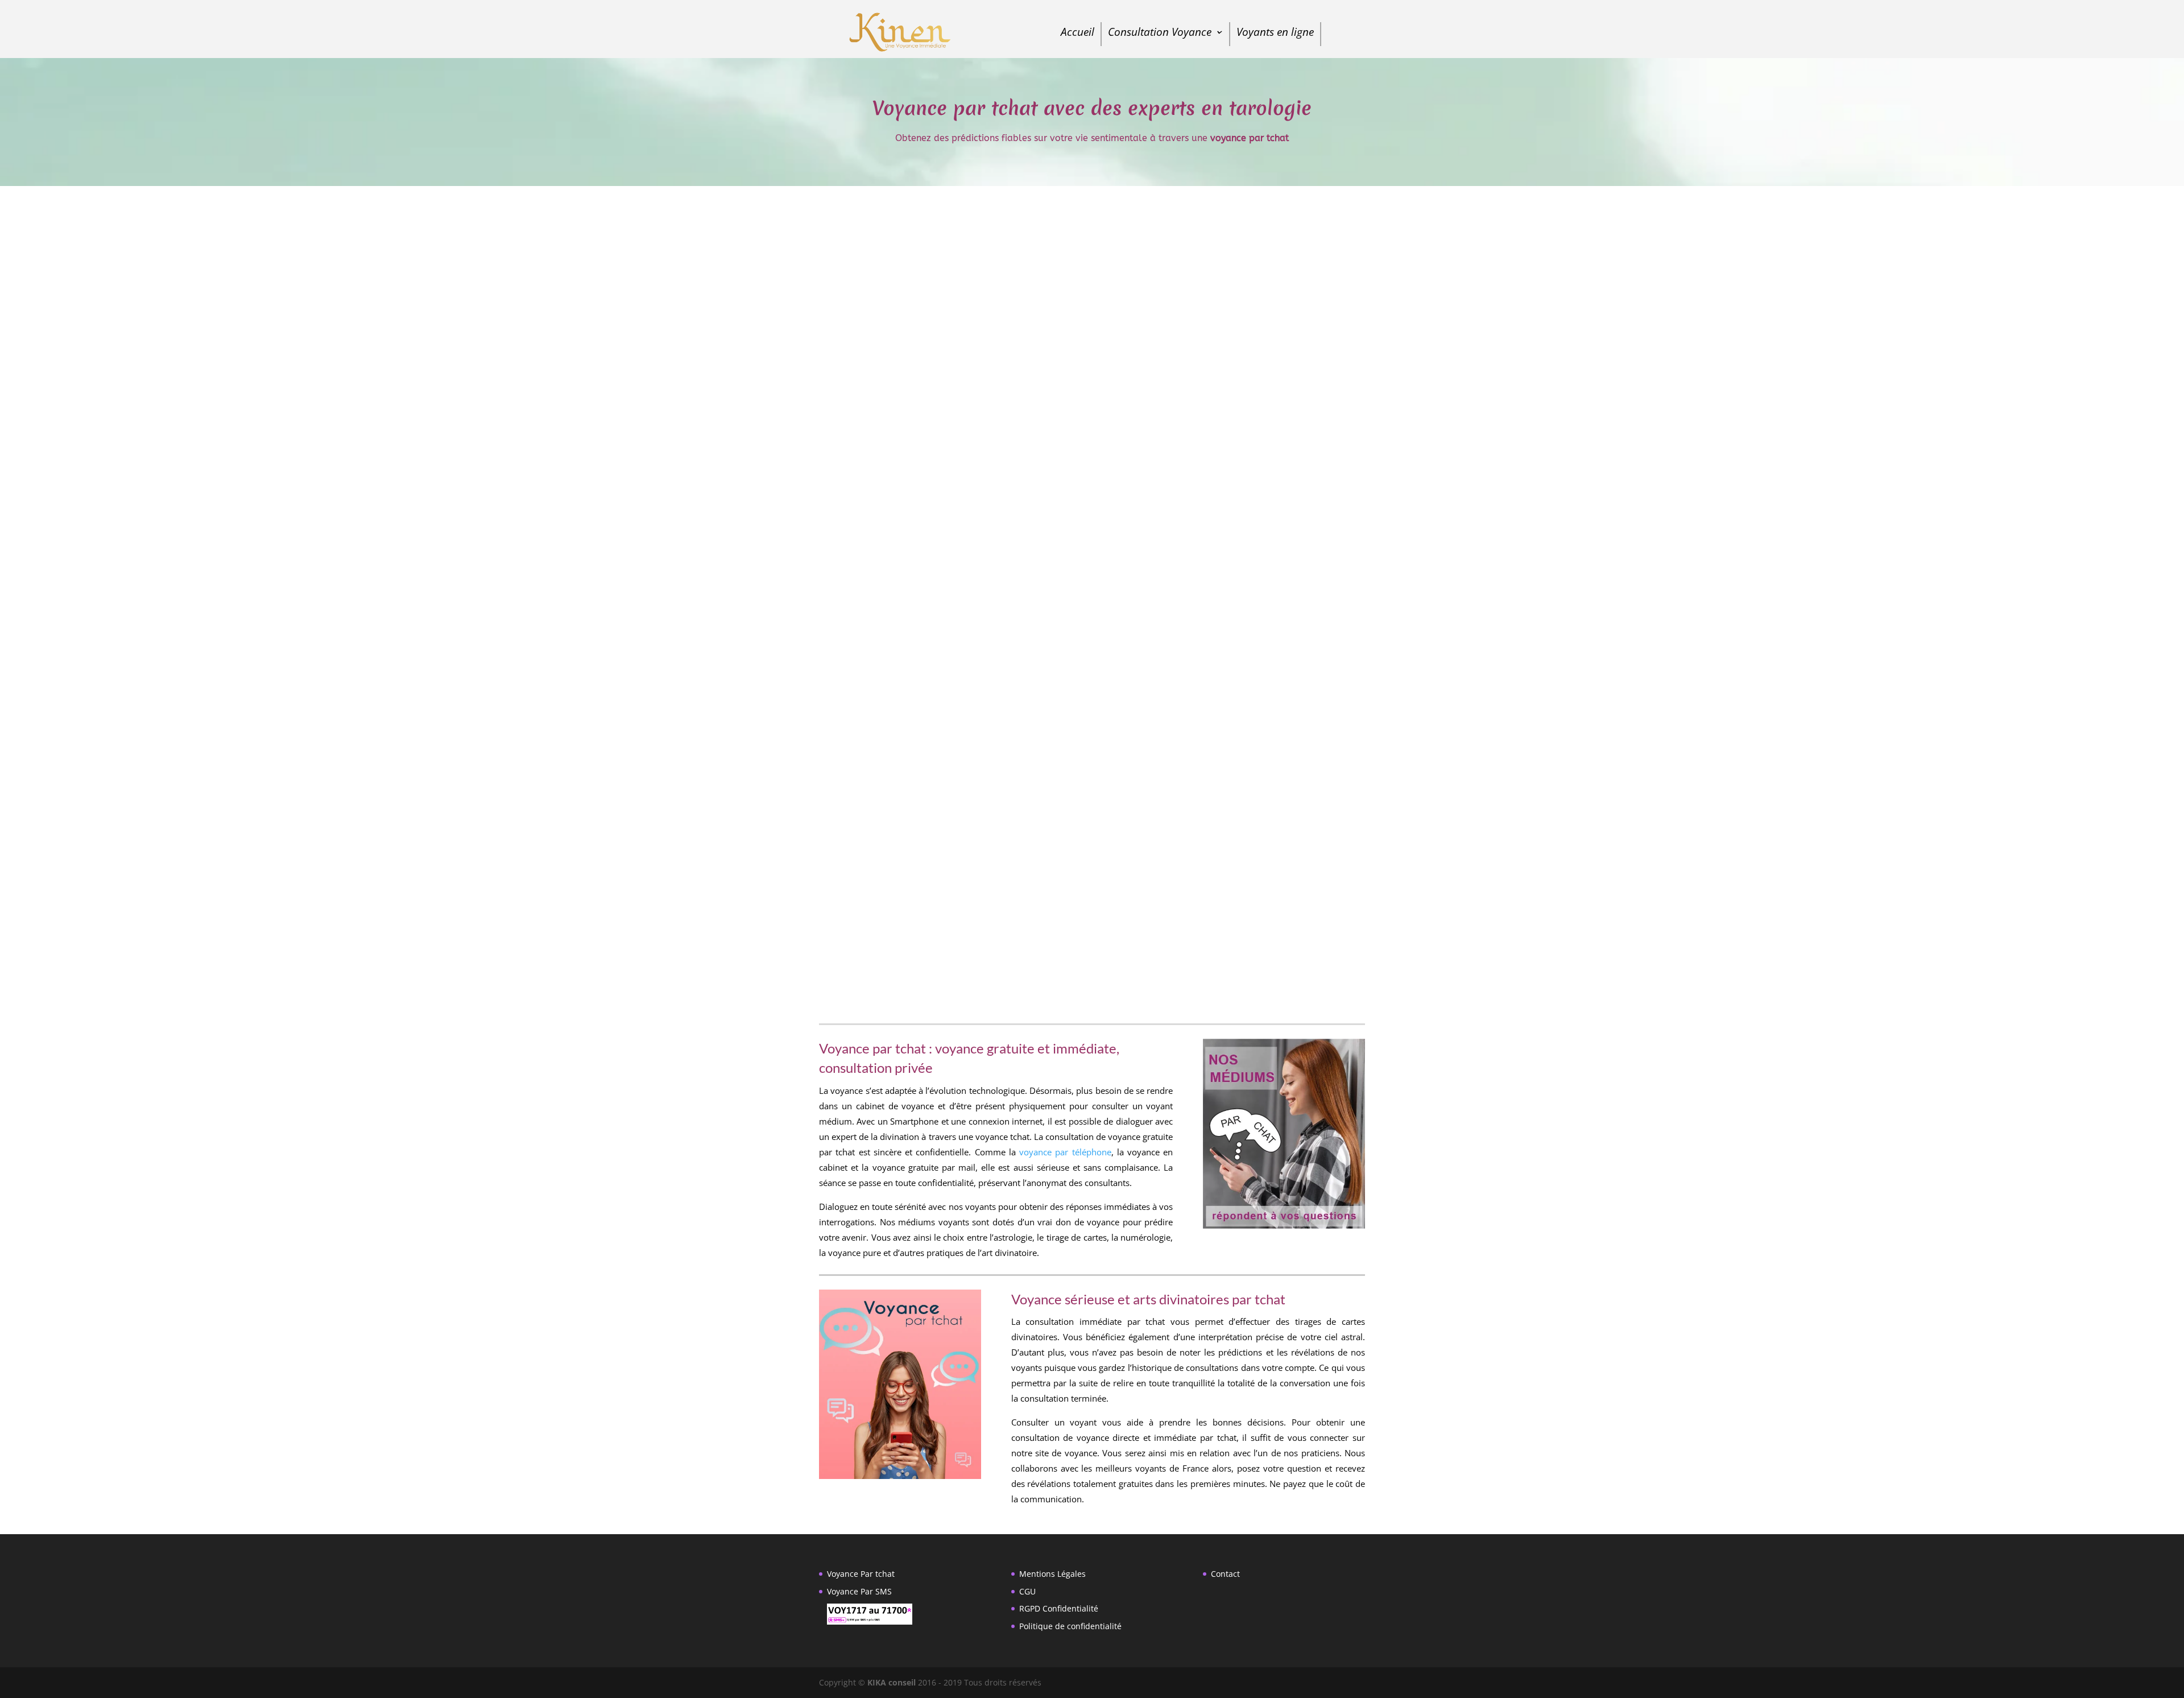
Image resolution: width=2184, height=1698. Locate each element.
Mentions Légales (1052, 1574)
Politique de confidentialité (1070, 1626)
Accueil (1077, 34)
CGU (1027, 1591)
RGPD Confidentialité (1059, 1608)
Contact (1225, 1574)
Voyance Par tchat (861, 1574)
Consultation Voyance (1160, 34)
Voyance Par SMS (859, 1591)
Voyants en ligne (1275, 34)
